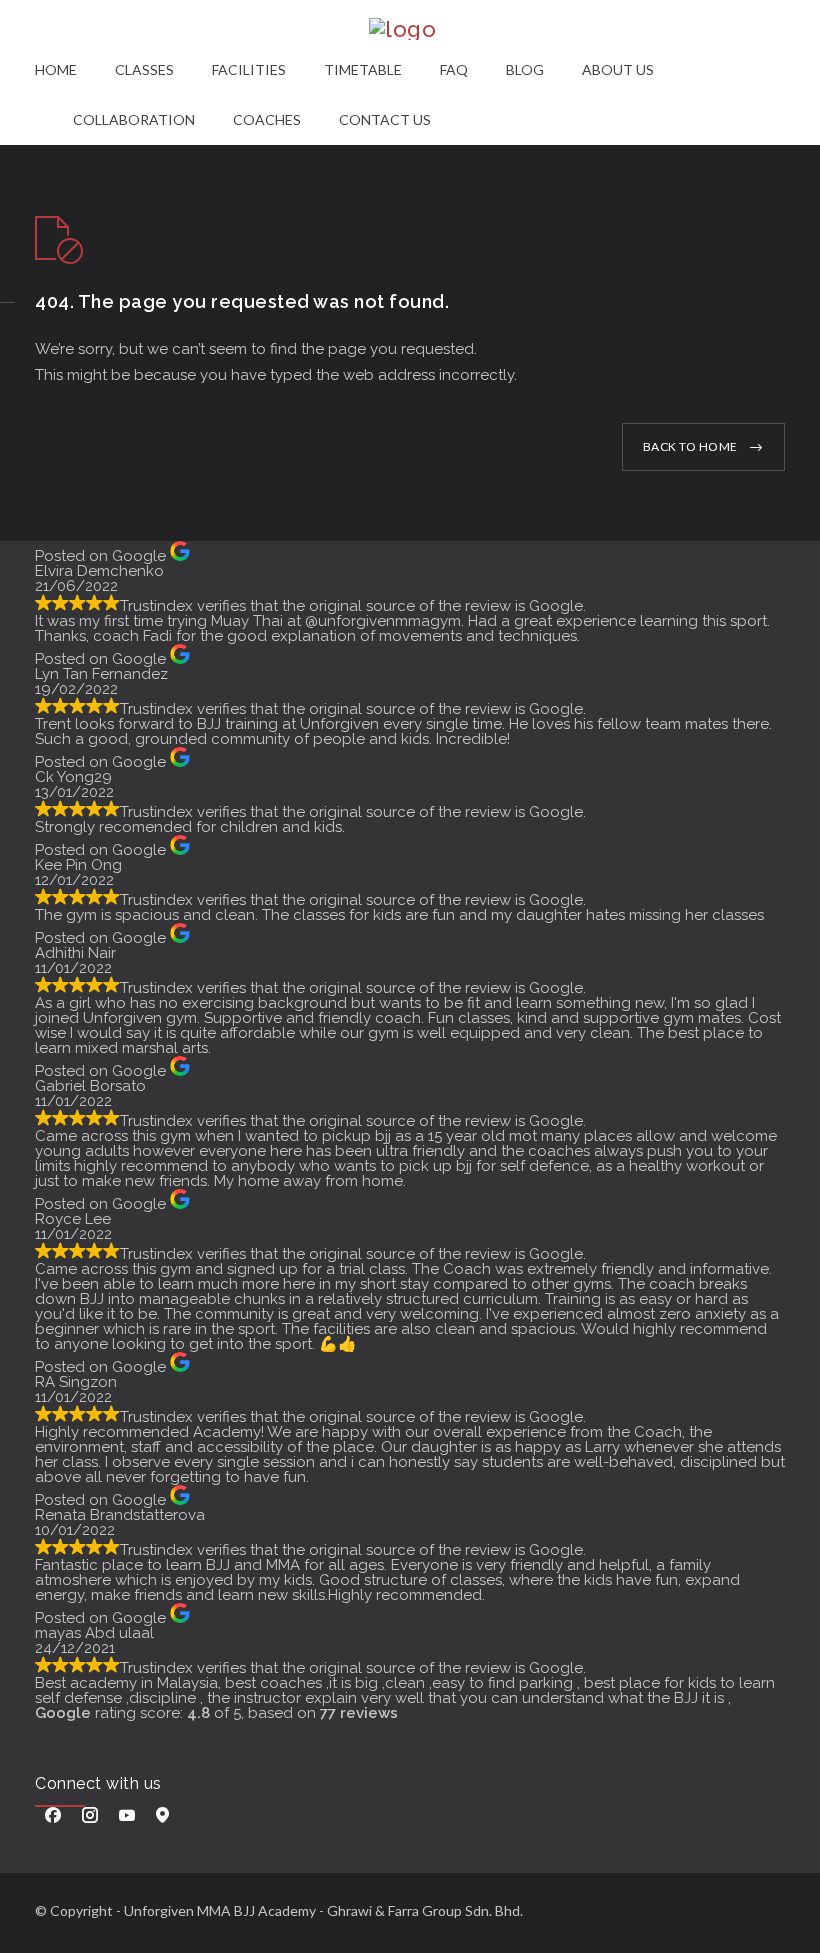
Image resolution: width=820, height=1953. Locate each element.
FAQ (454, 69)
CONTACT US (385, 119)
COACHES (267, 119)
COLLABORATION (134, 119)
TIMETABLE (363, 69)
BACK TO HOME (690, 446)
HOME (56, 69)
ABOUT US (618, 69)
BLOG (525, 69)
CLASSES (144, 69)
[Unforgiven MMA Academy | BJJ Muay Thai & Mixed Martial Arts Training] (410, 29)
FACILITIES (249, 69)
